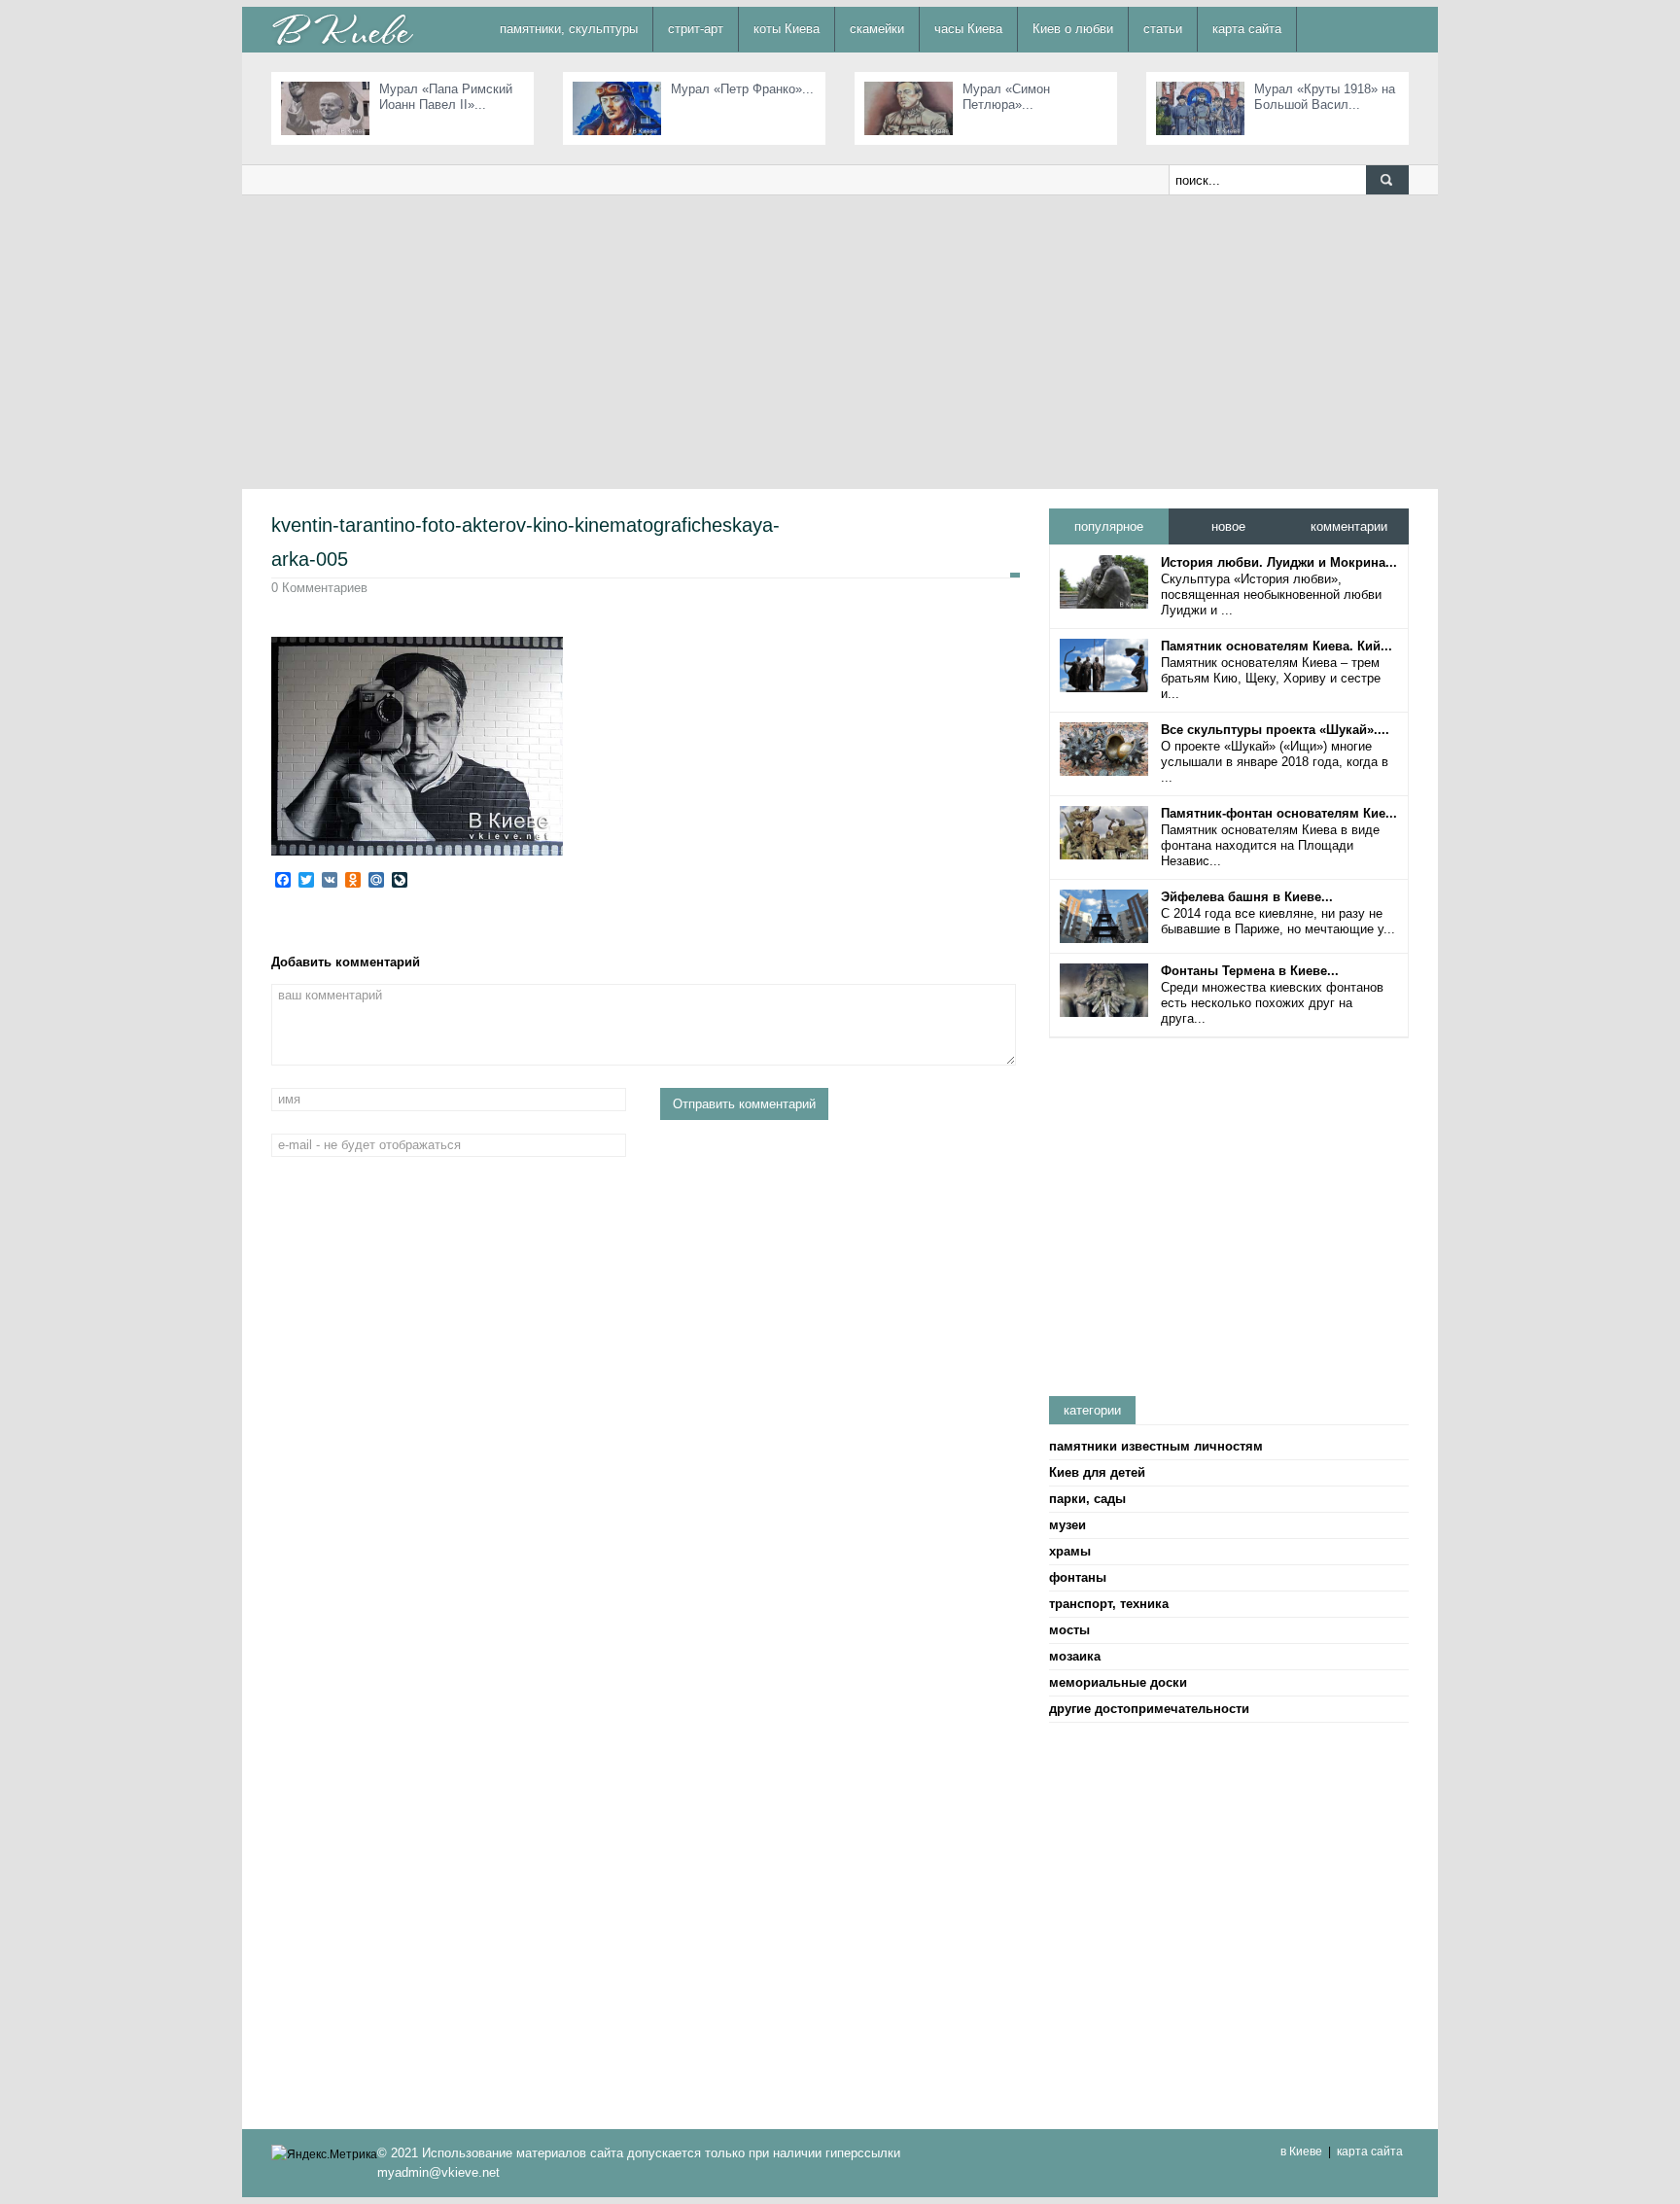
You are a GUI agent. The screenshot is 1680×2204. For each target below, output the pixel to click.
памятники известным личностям (1156, 1446)
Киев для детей (1097, 1472)
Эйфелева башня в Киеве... (1247, 897)
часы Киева (968, 29)
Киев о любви (1073, 29)
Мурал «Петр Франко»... (742, 89)
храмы (1070, 1551)
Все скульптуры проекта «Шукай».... (1275, 730)
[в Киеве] (342, 29)
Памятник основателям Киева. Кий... (1277, 646)
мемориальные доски (1118, 1682)
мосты (1069, 1630)
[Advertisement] (840, 341)
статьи (1163, 29)
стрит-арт (696, 29)
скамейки (877, 29)
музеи (1067, 1525)
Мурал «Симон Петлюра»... (1006, 97)
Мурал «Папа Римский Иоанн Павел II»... (446, 97)
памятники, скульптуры (569, 29)
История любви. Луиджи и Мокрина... (1279, 562)
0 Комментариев (319, 588)
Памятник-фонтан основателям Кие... (1279, 813)
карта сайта (1247, 29)
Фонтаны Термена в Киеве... (1250, 971)
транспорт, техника (1109, 1604)
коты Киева (787, 29)
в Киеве (1301, 2152)
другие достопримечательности (1149, 1709)
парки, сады (1087, 1499)
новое (1228, 526)
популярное (1109, 526)
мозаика (1075, 1656)
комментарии (1349, 526)
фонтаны (1078, 1577)
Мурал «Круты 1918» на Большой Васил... (1325, 97)
